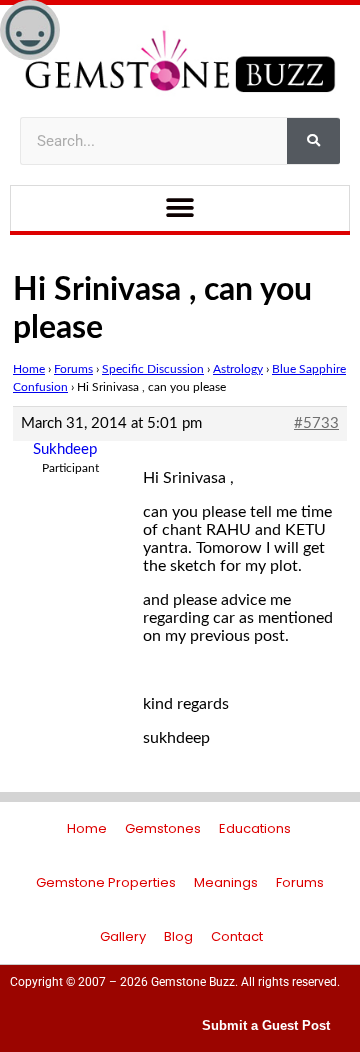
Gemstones (163, 828)
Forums (73, 369)
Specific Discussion (153, 369)
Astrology (238, 369)
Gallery (123, 936)
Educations (255, 828)
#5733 (316, 423)
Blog (178, 936)
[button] (180, 208)
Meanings (226, 882)
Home (29, 369)
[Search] (313, 141)
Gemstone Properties (106, 882)
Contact (237, 936)
